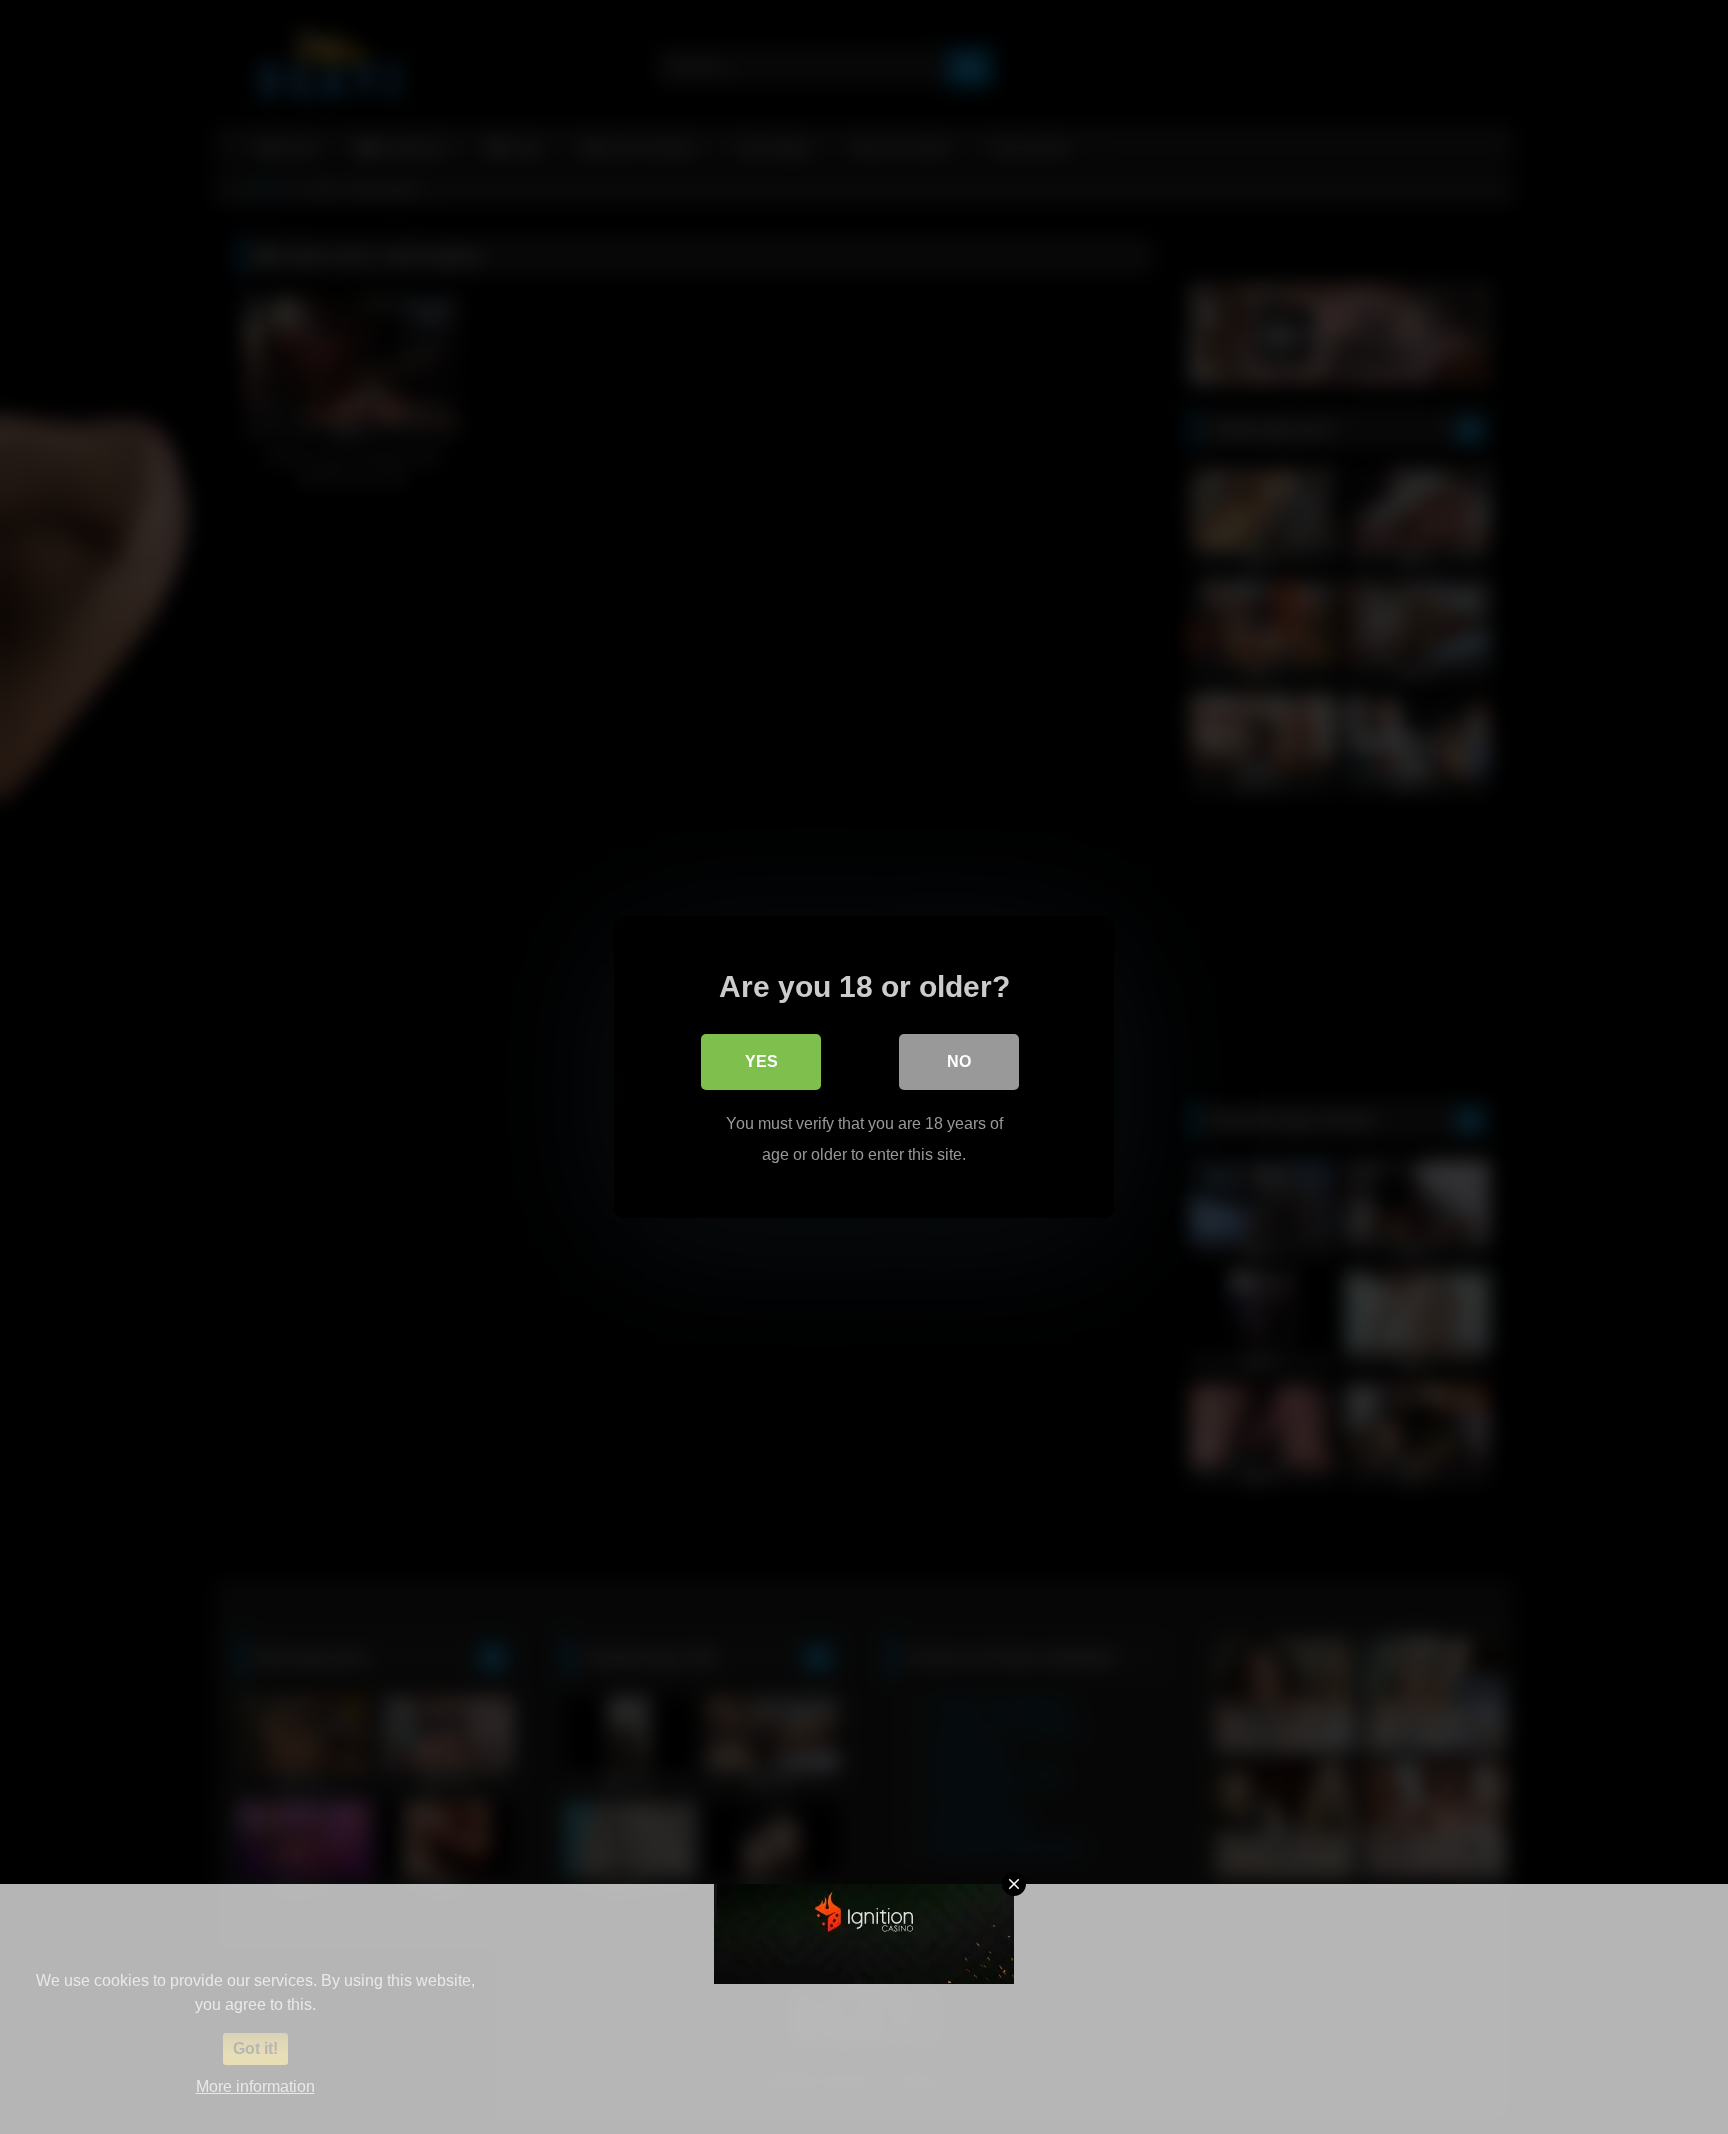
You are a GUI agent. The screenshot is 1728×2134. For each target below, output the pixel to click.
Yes (761, 1061)
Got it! (255, 2048)
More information (255, 2086)
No (959, 1061)
